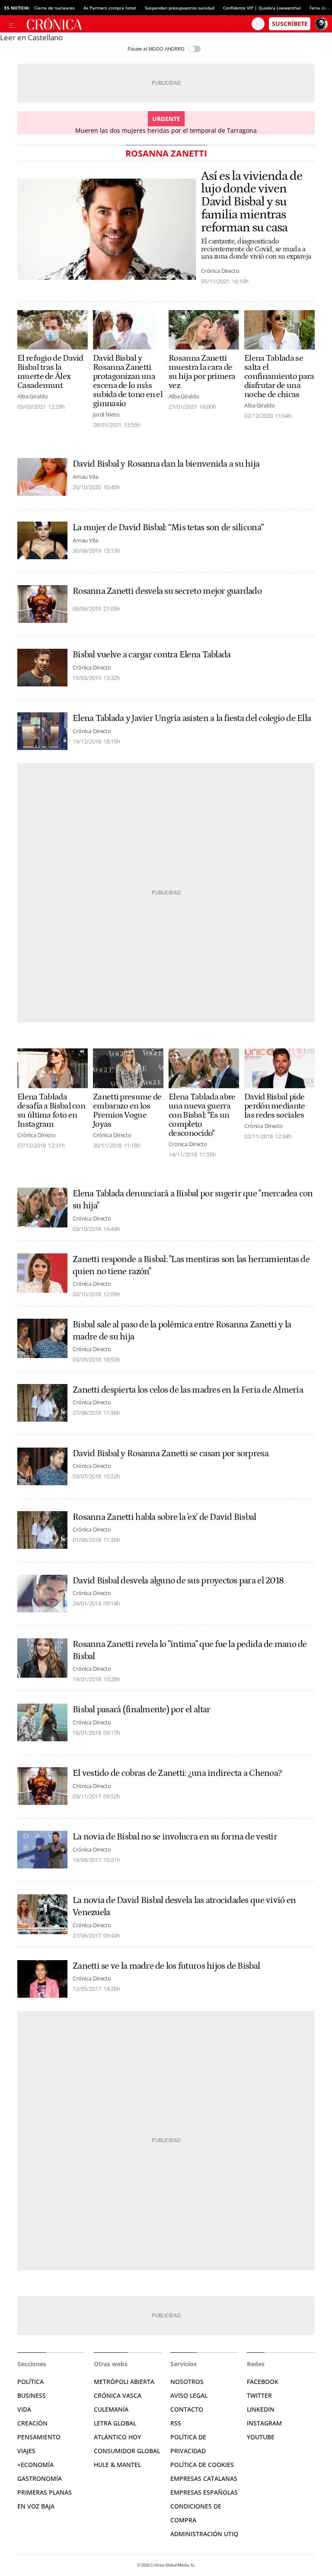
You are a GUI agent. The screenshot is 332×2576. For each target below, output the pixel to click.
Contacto (187, 2409)
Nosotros (187, 2382)
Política (30, 2382)
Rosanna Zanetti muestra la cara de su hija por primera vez (202, 372)
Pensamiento (39, 2437)
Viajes (26, 2451)
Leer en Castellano (31, 37)
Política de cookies (202, 2465)
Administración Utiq (204, 2534)
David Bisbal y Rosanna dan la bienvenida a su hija (166, 464)
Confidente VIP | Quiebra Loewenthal (262, 8)
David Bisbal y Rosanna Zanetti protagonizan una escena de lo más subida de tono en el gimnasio (128, 381)
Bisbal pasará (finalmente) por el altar (141, 1710)
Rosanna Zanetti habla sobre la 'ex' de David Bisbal (164, 1517)
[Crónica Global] (137, 24)
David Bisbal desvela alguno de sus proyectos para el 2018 (178, 1581)
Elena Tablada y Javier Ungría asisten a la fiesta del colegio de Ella (192, 718)
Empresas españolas (204, 2492)
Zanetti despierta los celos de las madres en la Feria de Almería (188, 1390)
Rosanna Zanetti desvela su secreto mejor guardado (167, 591)
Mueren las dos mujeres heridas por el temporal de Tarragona (166, 130)
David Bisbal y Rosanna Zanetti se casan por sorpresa (171, 1454)
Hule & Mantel (117, 2465)
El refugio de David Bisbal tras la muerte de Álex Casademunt (50, 372)
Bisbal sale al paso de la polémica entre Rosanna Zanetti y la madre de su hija (182, 1331)
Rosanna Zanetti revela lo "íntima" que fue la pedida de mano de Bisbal (190, 1650)
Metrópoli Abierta (124, 2382)
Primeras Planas (45, 2492)
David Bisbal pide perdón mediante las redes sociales (275, 1106)
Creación (32, 2423)
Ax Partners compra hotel (110, 8)
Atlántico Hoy (117, 2437)
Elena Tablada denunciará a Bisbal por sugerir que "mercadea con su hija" (193, 1200)
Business (32, 2395)
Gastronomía (40, 2478)
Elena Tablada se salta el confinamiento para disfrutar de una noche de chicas (279, 376)
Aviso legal (189, 2395)
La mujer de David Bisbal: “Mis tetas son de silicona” (168, 528)
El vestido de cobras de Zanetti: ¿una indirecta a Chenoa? (177, 1773)
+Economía (35, 2465)
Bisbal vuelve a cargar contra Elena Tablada (152, 655)
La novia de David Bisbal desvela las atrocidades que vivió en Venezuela (184, 1906)
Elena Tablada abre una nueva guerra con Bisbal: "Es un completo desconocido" (202, 1115)
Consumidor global (127, 2451)
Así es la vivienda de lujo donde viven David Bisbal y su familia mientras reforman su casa (252, 202)
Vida (24, 2409)
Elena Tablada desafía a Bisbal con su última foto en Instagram (51, 1111)
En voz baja (36, 2506)
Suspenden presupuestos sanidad (180, 8)
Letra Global (115, 2423)
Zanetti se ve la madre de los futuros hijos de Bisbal (166, 1966)
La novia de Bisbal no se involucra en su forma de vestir (175, 1837)
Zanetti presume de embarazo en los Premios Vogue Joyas (127, 1111)
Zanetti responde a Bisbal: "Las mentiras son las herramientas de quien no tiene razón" (191, 1266)
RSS (176, 2423)
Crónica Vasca (118, 2395)
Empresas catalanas (204, 2478)
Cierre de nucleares (54, 8)
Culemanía (111, 2409)
